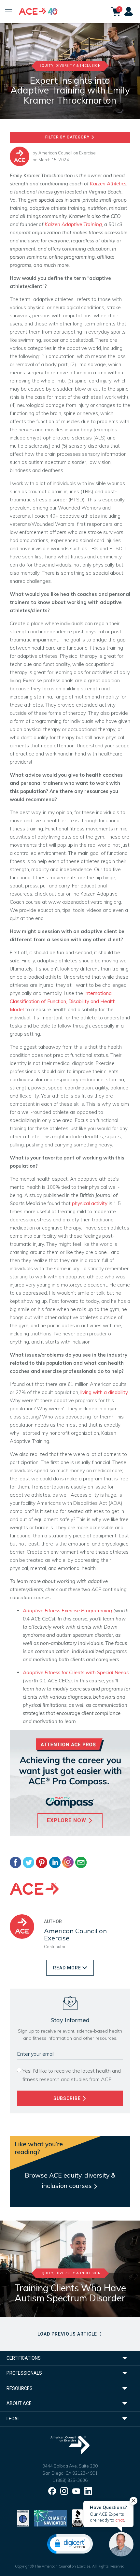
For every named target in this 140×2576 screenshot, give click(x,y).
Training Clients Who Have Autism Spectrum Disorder (70, 2293)
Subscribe (68, 2098)
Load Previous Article (68, 2334)
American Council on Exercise (67, 153)
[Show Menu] (9, 11)
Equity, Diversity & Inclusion (70, 66)
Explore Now (67, 1820)
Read (67, 1968)
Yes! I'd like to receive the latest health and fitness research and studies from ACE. (72, 2075)
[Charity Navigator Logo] (50, 2518)
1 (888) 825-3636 (70, 2480)
